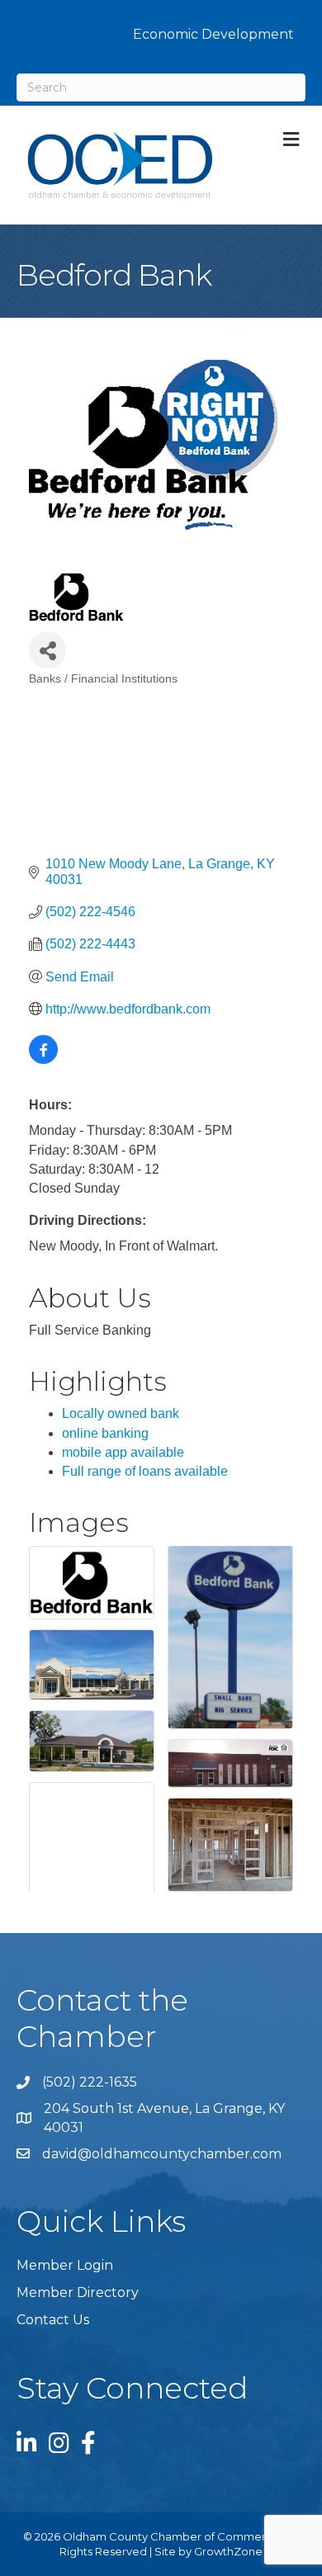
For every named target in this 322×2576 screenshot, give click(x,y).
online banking (105, 1433)
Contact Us (53, 2320)
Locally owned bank (121, 1413)
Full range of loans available (145, 1471)
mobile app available (123, 1452)
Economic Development (213, 34)
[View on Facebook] (43, 1059)
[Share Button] (47, 650)
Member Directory (78, 2292)
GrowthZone (228, 2551)
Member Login (65, 2265)
